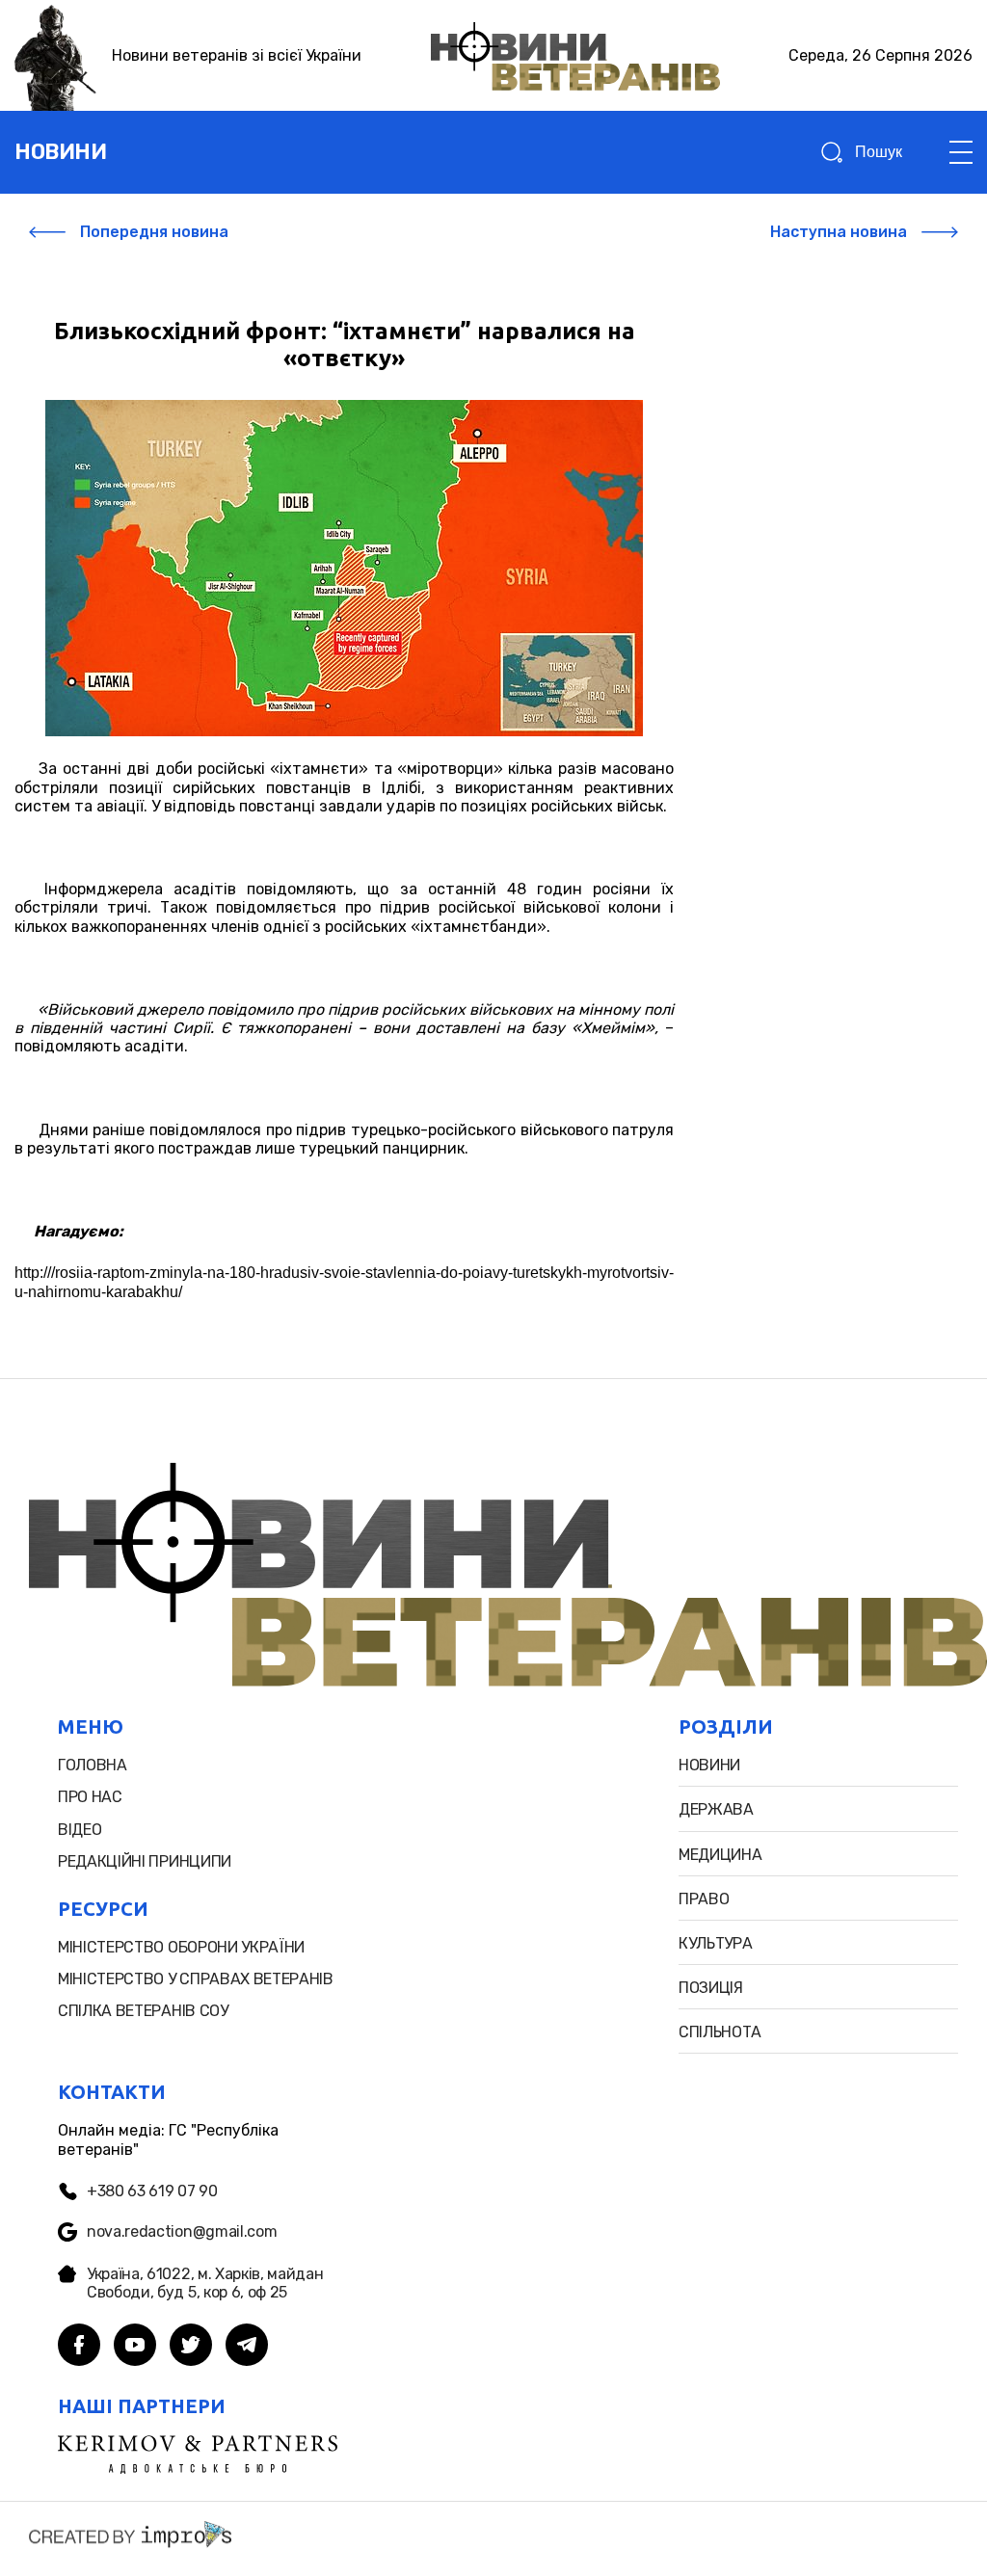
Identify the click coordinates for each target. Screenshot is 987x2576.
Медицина (720, 1855)
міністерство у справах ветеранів (196, 1979)
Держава (716, 1809)
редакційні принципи (145, 1861)
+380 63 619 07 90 (152, 2191)
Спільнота (720, 2032)
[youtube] (135, 2347)
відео (80, 1830)
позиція (711, 1988)
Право (704, 1899)
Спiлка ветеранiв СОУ (143, 2011)
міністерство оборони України (181, 1947)
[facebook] (79, 2347)
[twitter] (191, 2347)
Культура (715, 1943)
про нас (90, 1797)
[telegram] (247, 2347)
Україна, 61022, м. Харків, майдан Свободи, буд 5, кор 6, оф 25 (205, 2283)
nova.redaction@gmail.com (182, 2231)
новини (60, 152)
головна (93, 1765)
